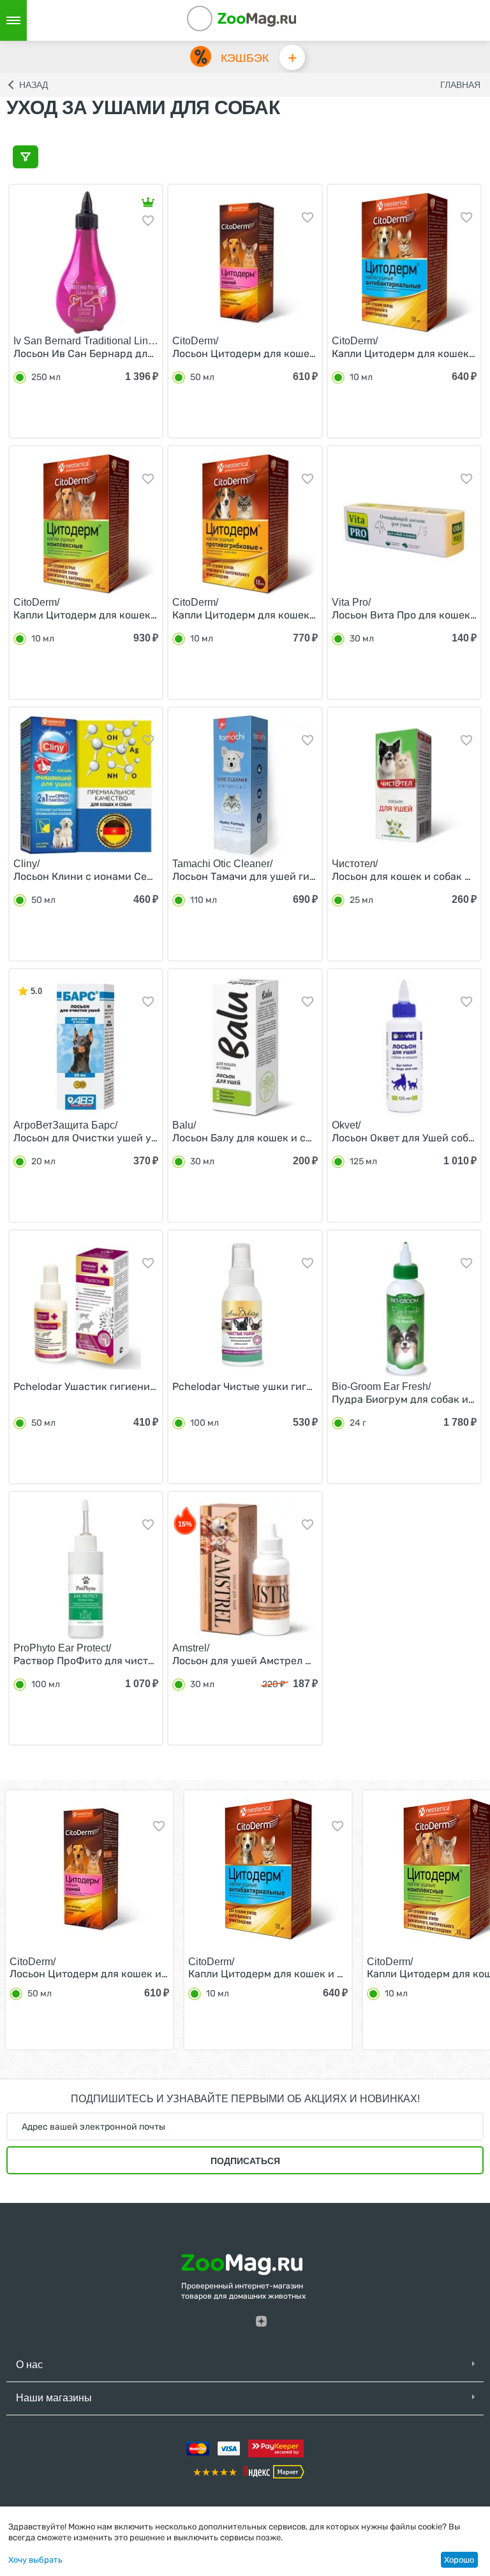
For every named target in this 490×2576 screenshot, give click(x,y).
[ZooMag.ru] (256, 19)
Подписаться (245, 2161)
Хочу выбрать (35, 2560)
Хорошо (459, 2560)
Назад (33, 85)
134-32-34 (217, 20)
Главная (460, 85)
